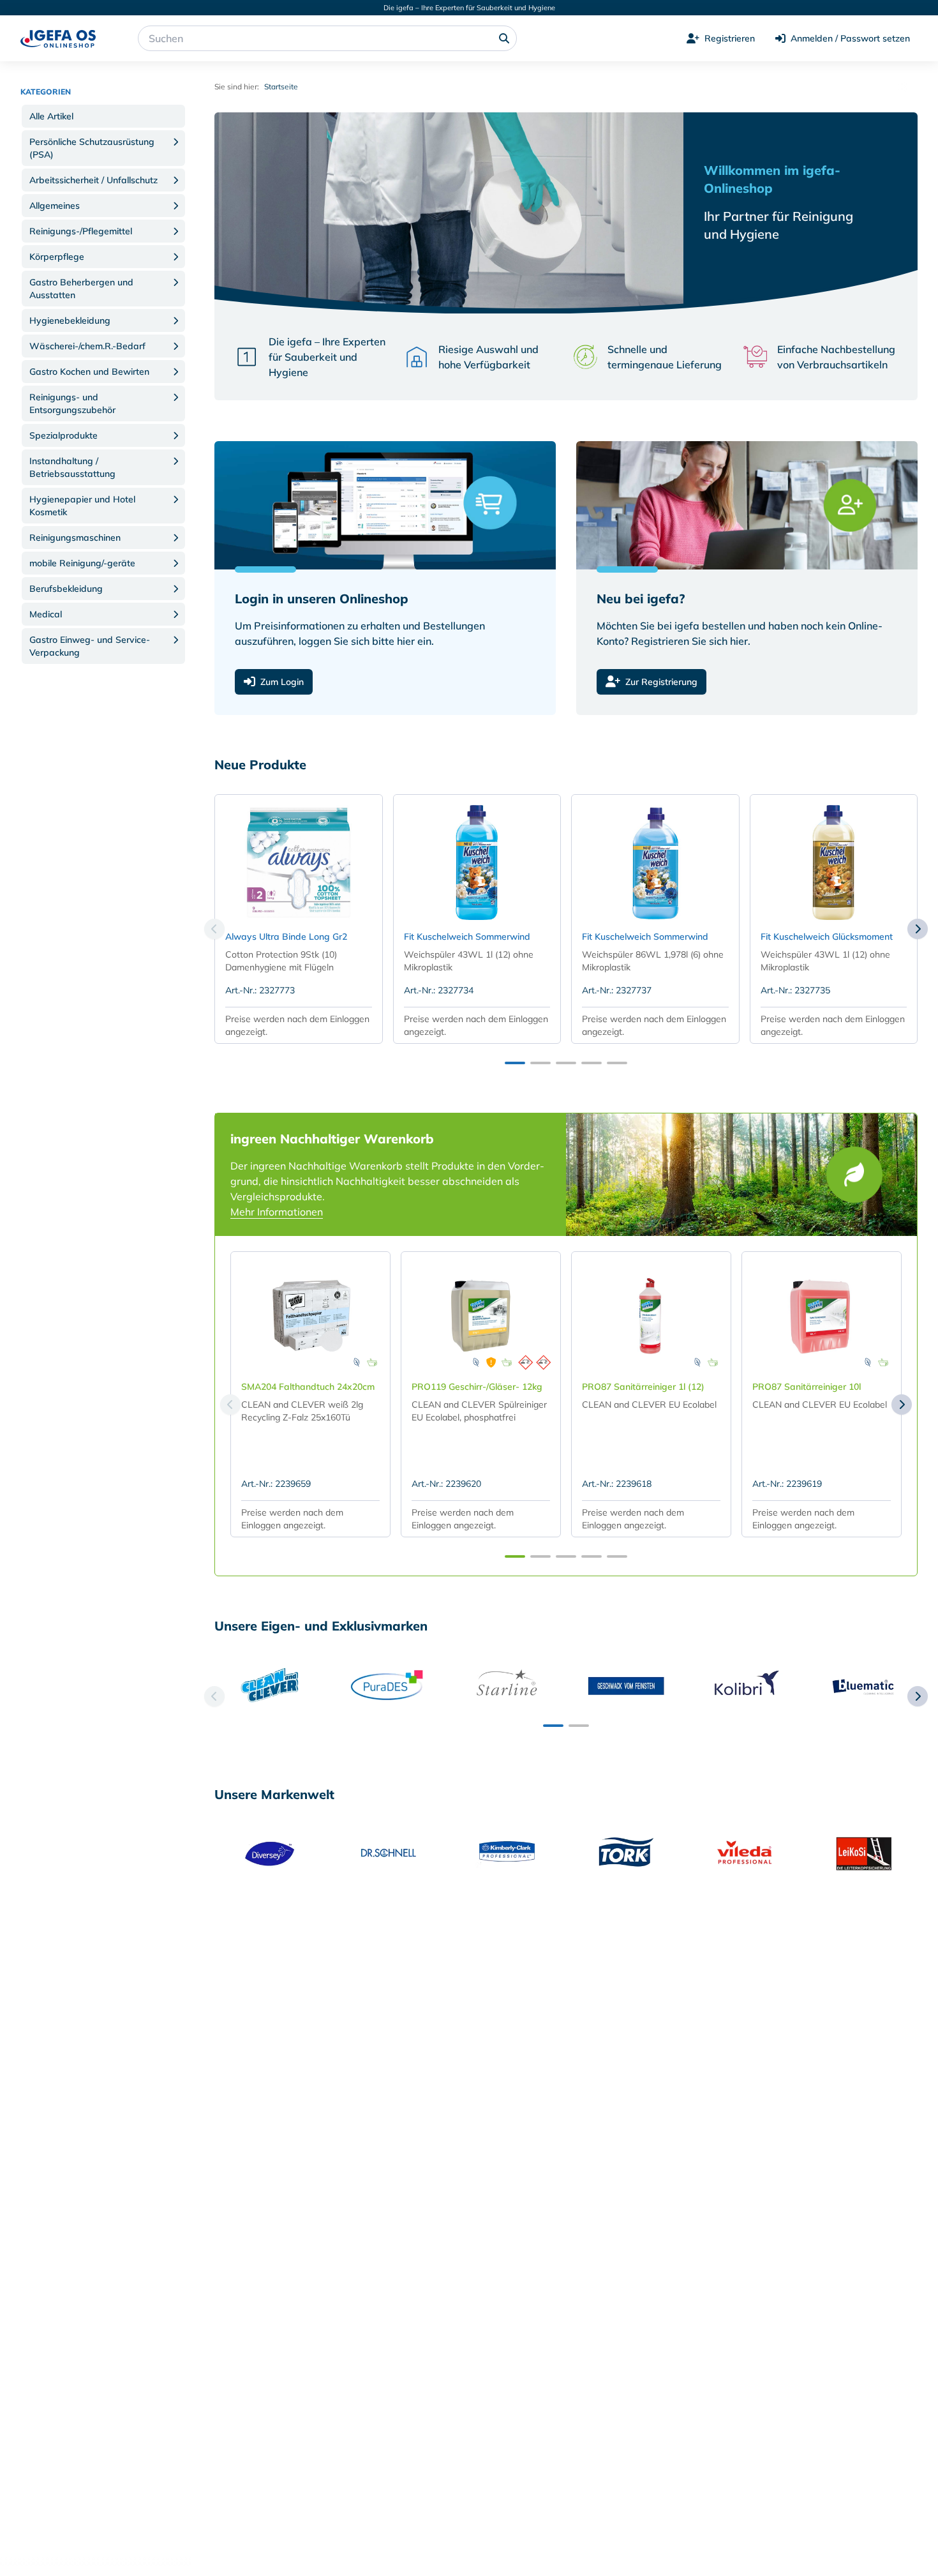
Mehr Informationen (277, 1212)
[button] (103, 116)
